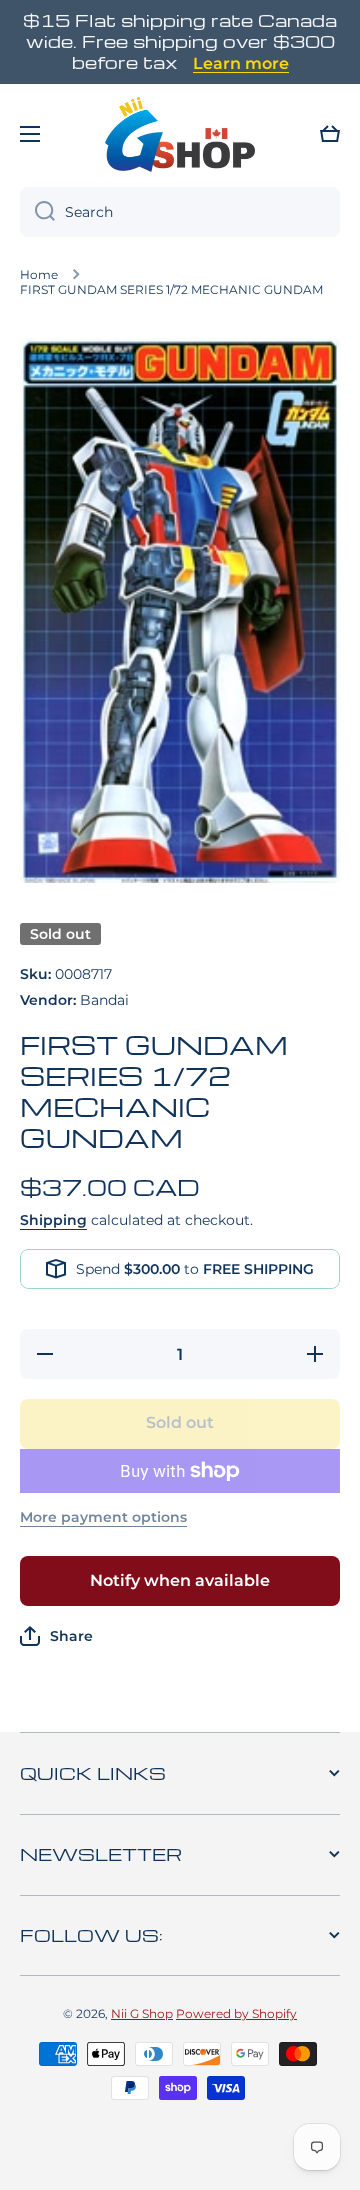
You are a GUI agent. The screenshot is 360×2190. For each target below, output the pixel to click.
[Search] (37, 212)
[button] (330, 134)
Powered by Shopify (236, 2013)
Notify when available (180, 1580)
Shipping (53, 1220)
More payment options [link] (103, 1517)
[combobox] (180, 212)
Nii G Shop (142, 2013)
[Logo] (180, 134)
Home (39, 274)
